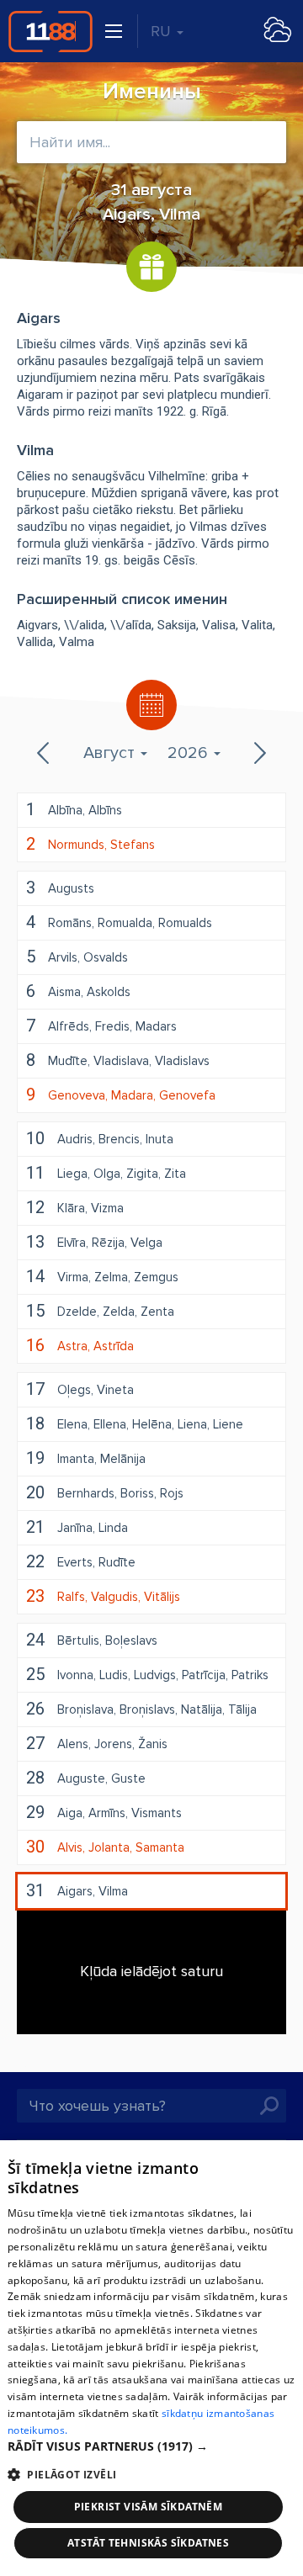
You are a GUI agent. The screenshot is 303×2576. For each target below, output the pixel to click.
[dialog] (151, 2358)
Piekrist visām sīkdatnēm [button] (149, 2507)
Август (111, 753)
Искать (269, 2106)
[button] (151, 2446)
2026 (190, 753)
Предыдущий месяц (45, 753)
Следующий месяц (258, 753)
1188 (50, 31)
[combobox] (151, 142)
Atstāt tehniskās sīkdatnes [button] (148, 2543)
